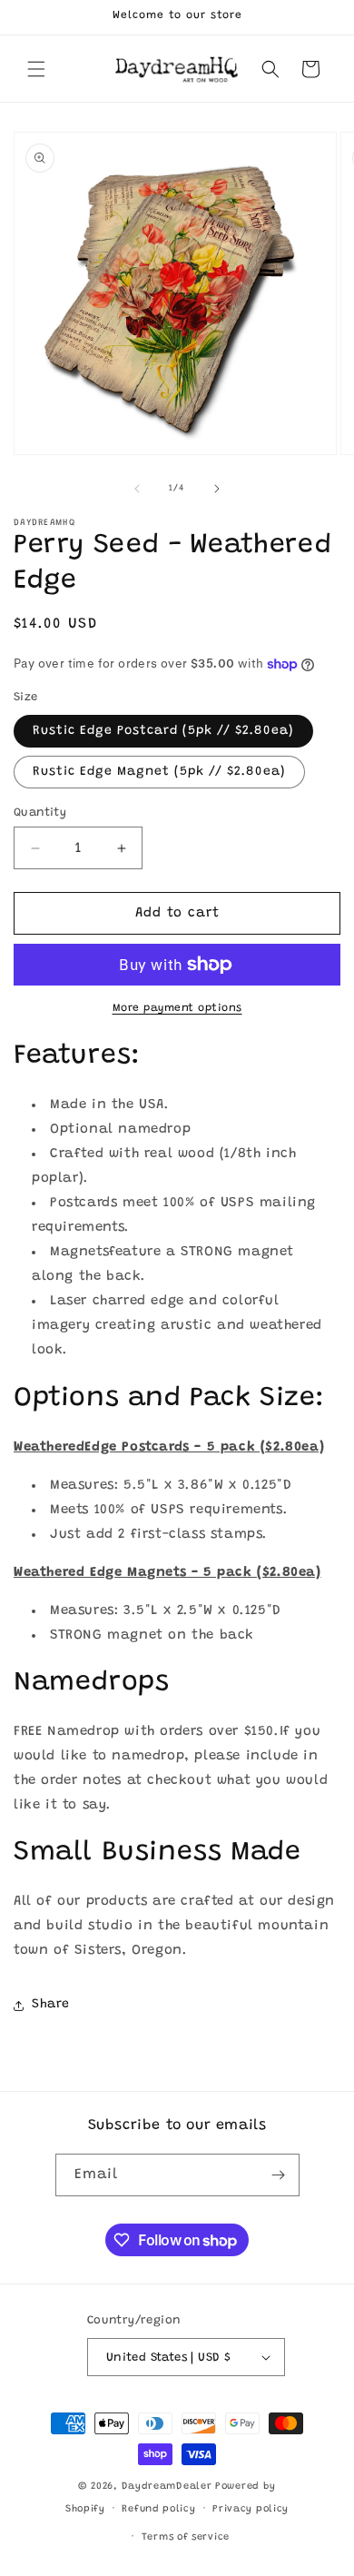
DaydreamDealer (167, 2487)
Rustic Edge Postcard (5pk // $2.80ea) (163, 731)
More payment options (177, 1008)
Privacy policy (251, 2509)
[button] (36, 69)
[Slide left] (137, 489)
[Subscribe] (279, 2175)
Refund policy (158, 2509)
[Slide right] (217, 489)
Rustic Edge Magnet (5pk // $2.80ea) (159, 772)
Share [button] (51, 2005)
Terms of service (186, 2537)
